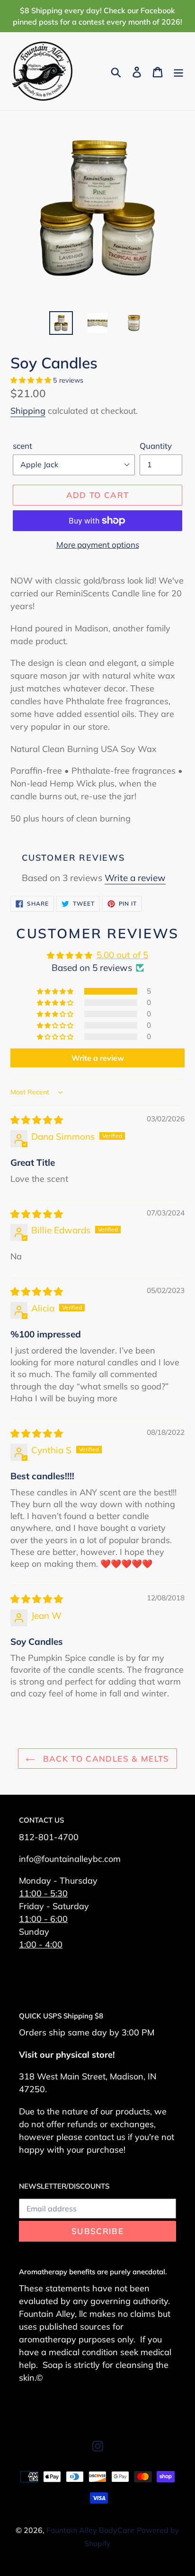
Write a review (135, 878)
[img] (37, 1120)
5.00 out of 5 (122, 955)
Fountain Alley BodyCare (90, 2530)
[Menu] (178, 71)
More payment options (98, 545)
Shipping (28, 411)
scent (22, 446)
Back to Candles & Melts (105, 1759)
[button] (32, 380)
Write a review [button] (98, 1058)
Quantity (156, 446)
